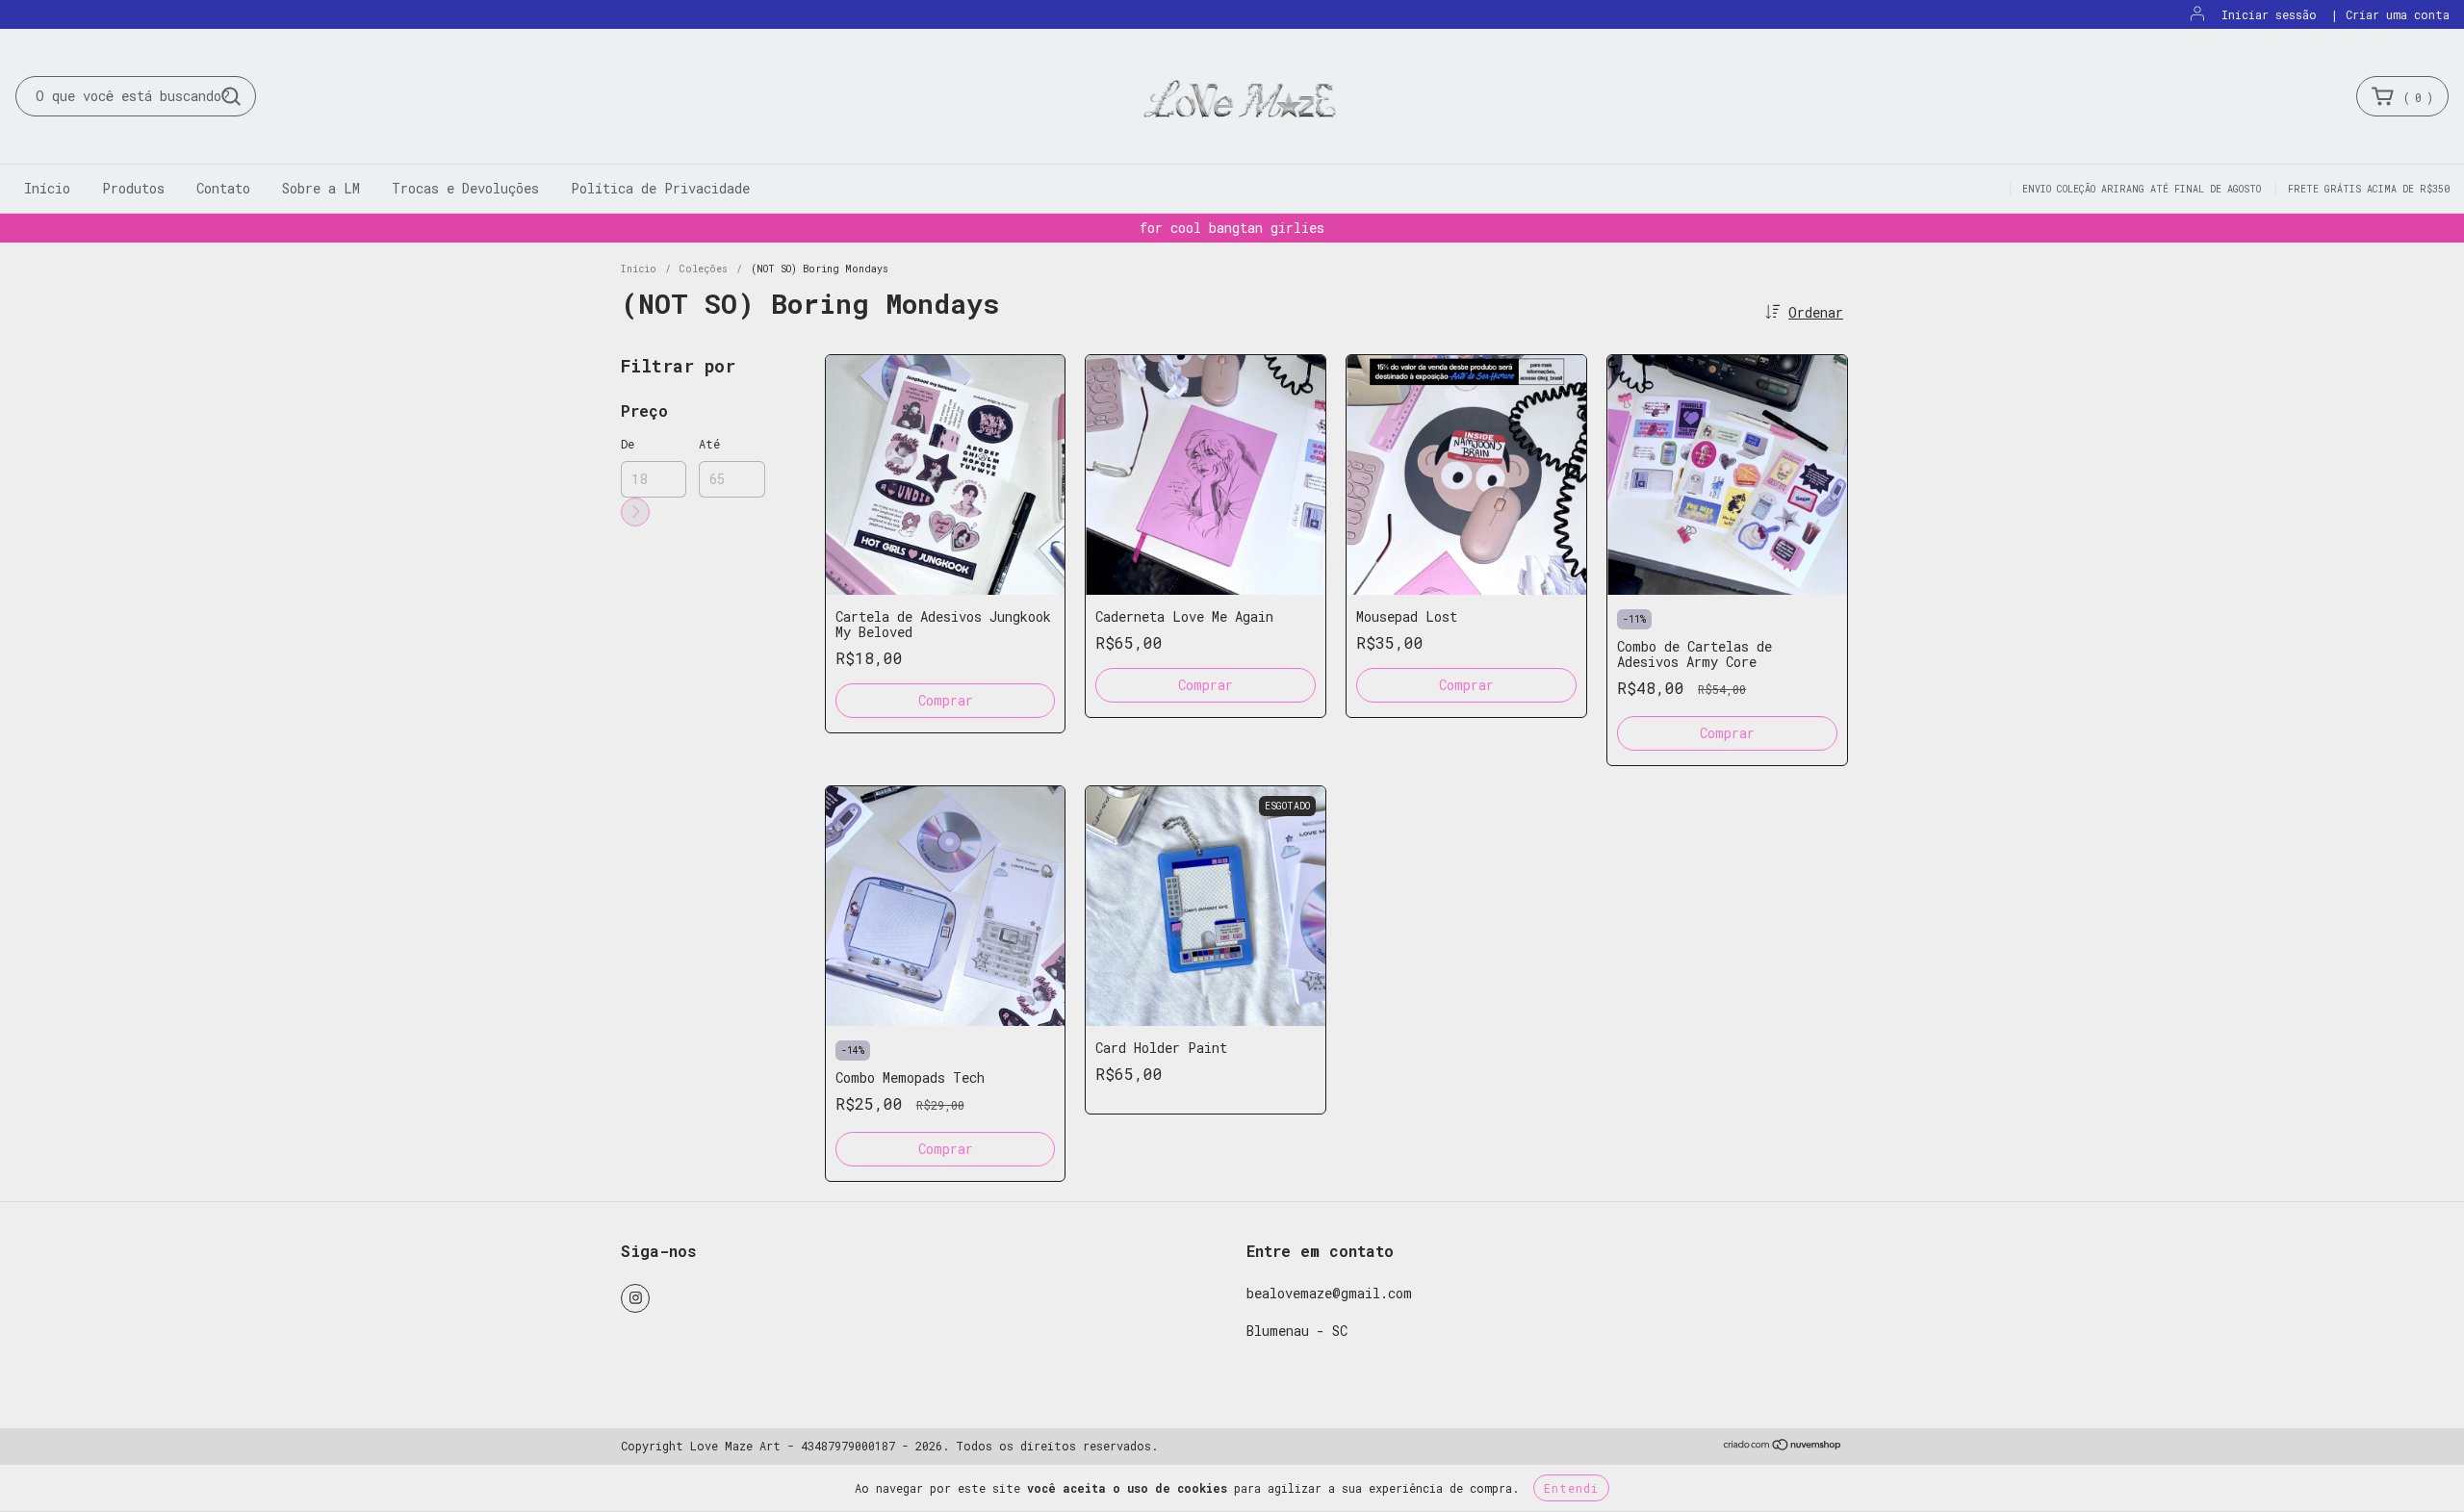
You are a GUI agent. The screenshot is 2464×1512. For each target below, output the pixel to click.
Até (709, 444)
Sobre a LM (321, 188)
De (628, 444)
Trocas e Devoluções (465, 188)
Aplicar (635, 512)
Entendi (1571, 1488)
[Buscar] (231, 96)
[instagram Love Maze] (635, 1298)
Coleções (704, 269)
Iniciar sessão (2269, 14)
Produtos (133, 188)
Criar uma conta (2398, 14)
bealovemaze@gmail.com (1329, 1293)
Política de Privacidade (660, 188)
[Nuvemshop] (1783, 1447)
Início (47, 188)
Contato (223, 188)
